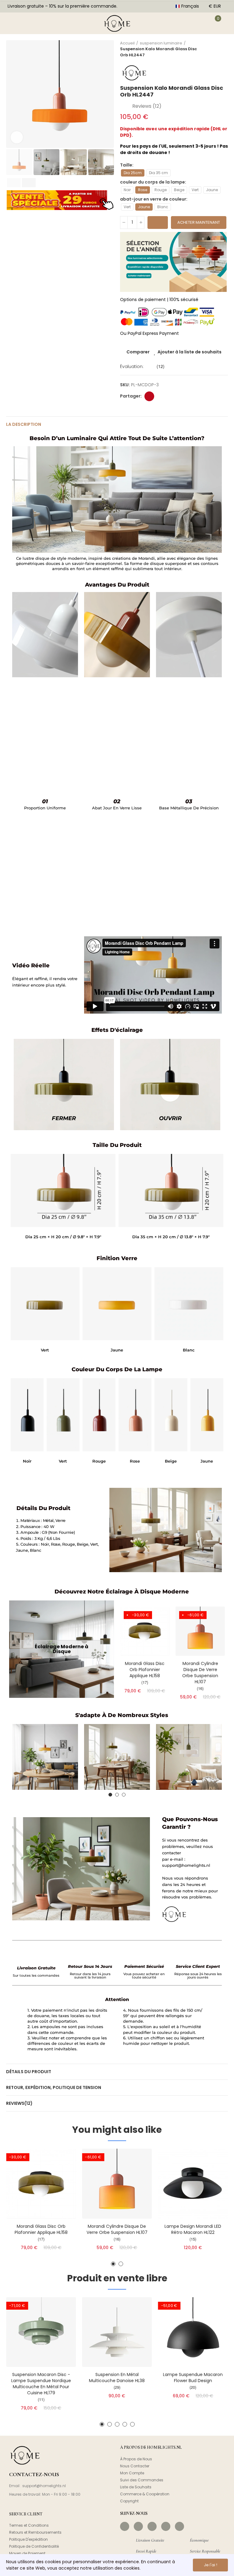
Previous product (208, 49)
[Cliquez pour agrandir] (17, 137)
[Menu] (12, 23)
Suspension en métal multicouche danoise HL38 (117, 2378)
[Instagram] (138, 2526)
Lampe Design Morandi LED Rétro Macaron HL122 (193, 2229)
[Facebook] (125, 2526)
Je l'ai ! (211, 2565)
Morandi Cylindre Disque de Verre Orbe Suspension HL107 (200, 1673)
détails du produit (29, 2072)
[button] (12, 94)
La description (24, 424)
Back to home (216, 49)
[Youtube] (166, 2526)
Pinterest (149, 396)
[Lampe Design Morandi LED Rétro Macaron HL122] (193, 2183)
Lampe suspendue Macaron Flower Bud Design (193, 2378)
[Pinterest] (152, 2526)
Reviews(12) (19, 2103)
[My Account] (199, 23)
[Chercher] (30, 23)
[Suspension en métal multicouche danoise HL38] (117, 2332)
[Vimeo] (179, 2526)
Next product (223, 49)
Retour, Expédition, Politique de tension (54, 2087)
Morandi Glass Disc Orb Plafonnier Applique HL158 (145, 1670)
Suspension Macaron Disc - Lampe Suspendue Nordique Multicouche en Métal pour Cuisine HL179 (41, 2384)
